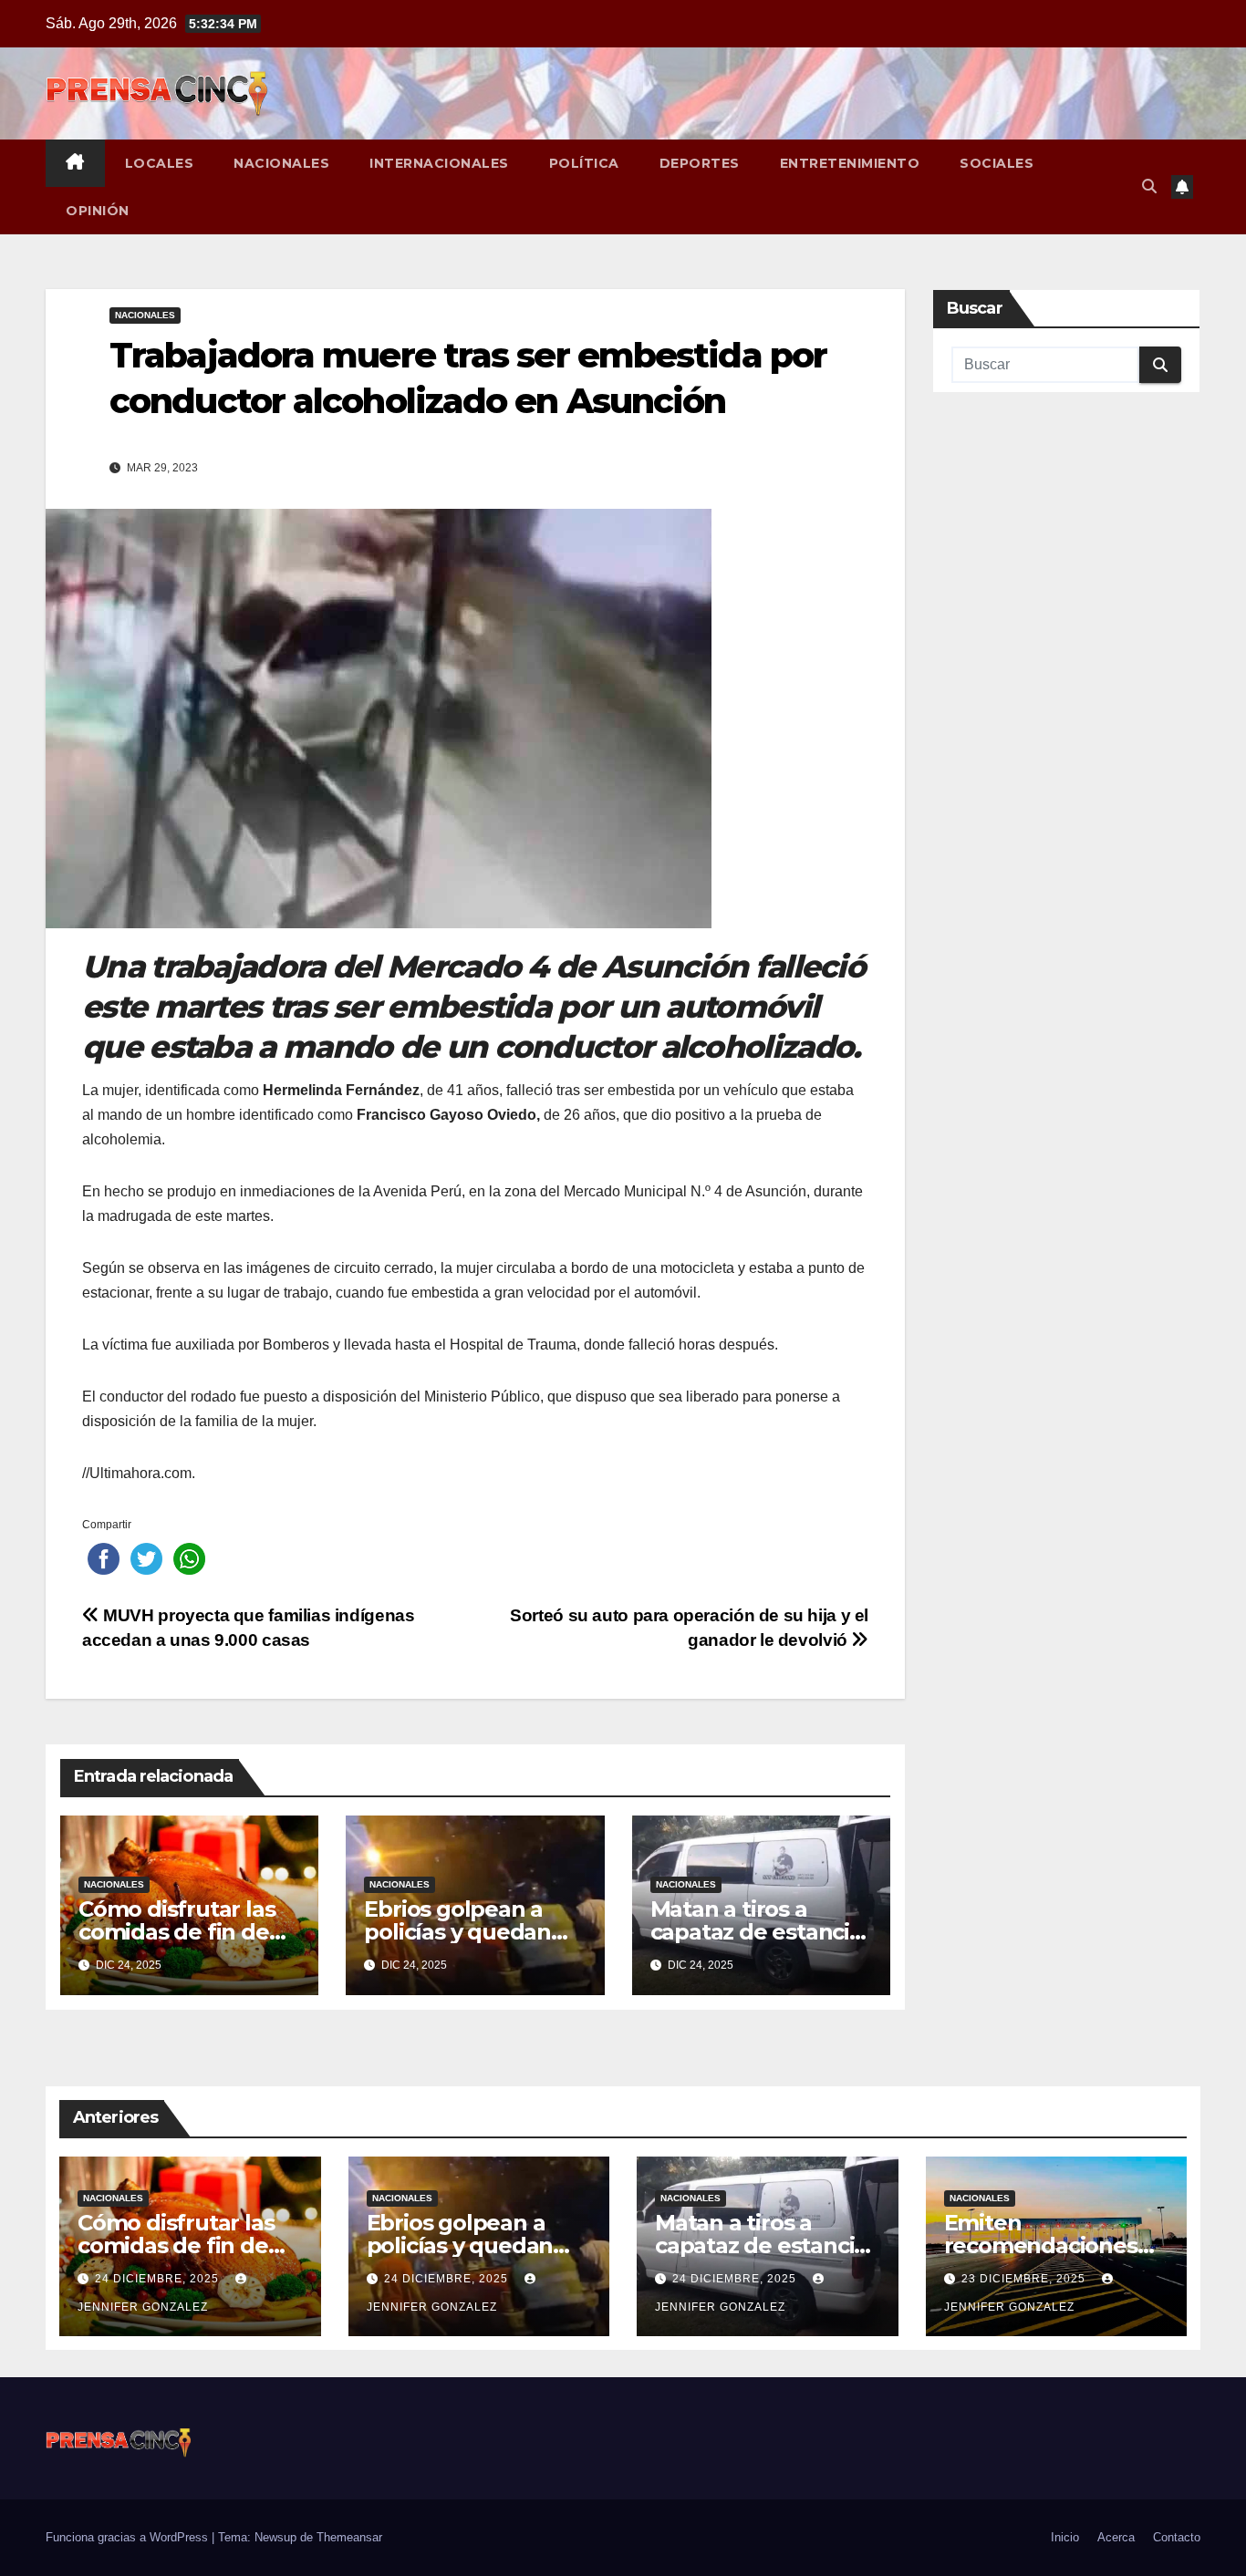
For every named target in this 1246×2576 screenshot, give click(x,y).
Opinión (98, 211)
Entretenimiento (850, 163)
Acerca (1116, 2537)
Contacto (1177, 2537)
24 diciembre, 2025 (159, 2279)
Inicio (1065, 2537)
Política (584, 163)
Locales (160, 163)
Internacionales (439, 163)
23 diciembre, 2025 (1025, 2279)
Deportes (700, 163)
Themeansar (349, 2537)
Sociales (997, 163)
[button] (1149, 186)
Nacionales (281, 163)
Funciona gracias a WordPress (129, 2537)
